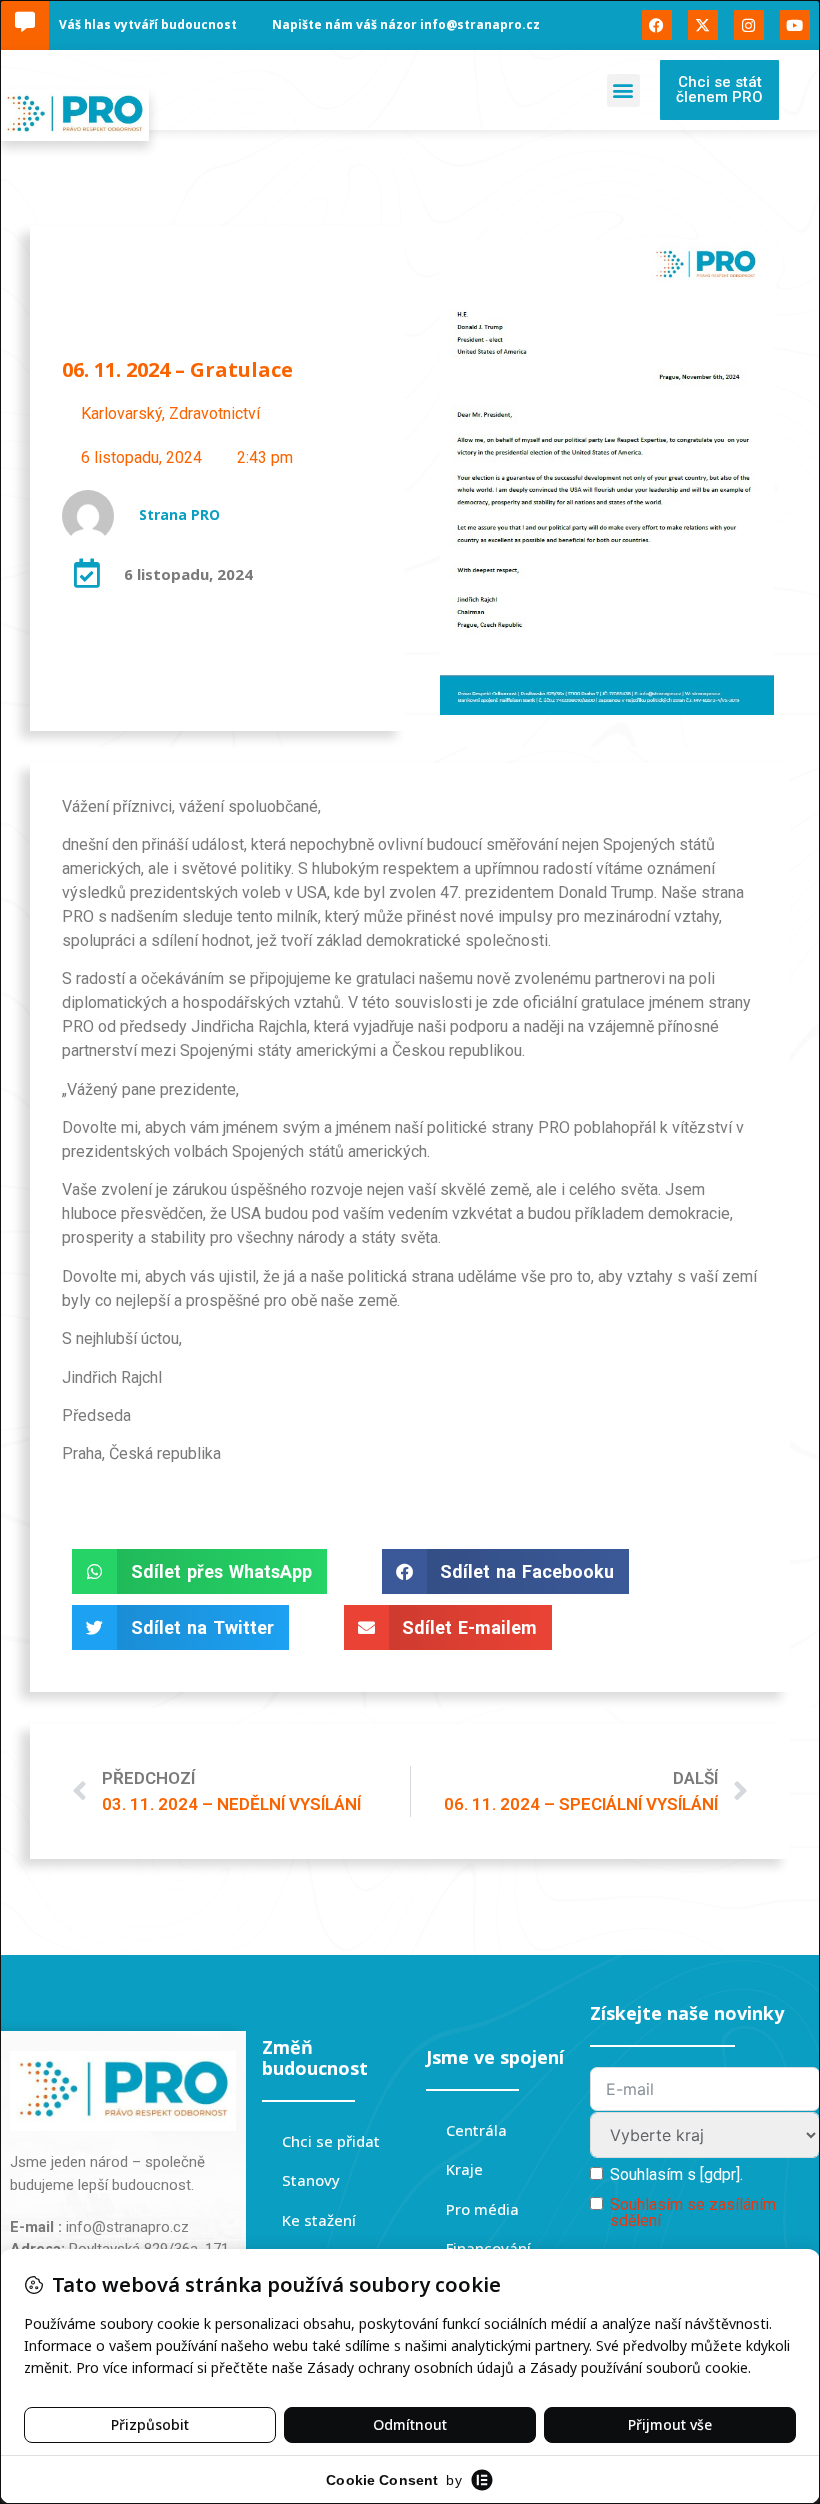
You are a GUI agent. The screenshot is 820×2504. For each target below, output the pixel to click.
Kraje (464, 2169)
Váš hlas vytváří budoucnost (148, 24)
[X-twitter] (703, 25)
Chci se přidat (331, 2141)
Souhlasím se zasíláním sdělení (693, 2212)
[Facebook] (657, 25)
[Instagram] (749, 25)
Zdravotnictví (214, 413)
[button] (623, 90)
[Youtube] (795, 25)
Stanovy (311, 2180)
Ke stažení (319, 2220)
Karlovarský (121, 413)
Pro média (482, 2209)
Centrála (476, 2130)
